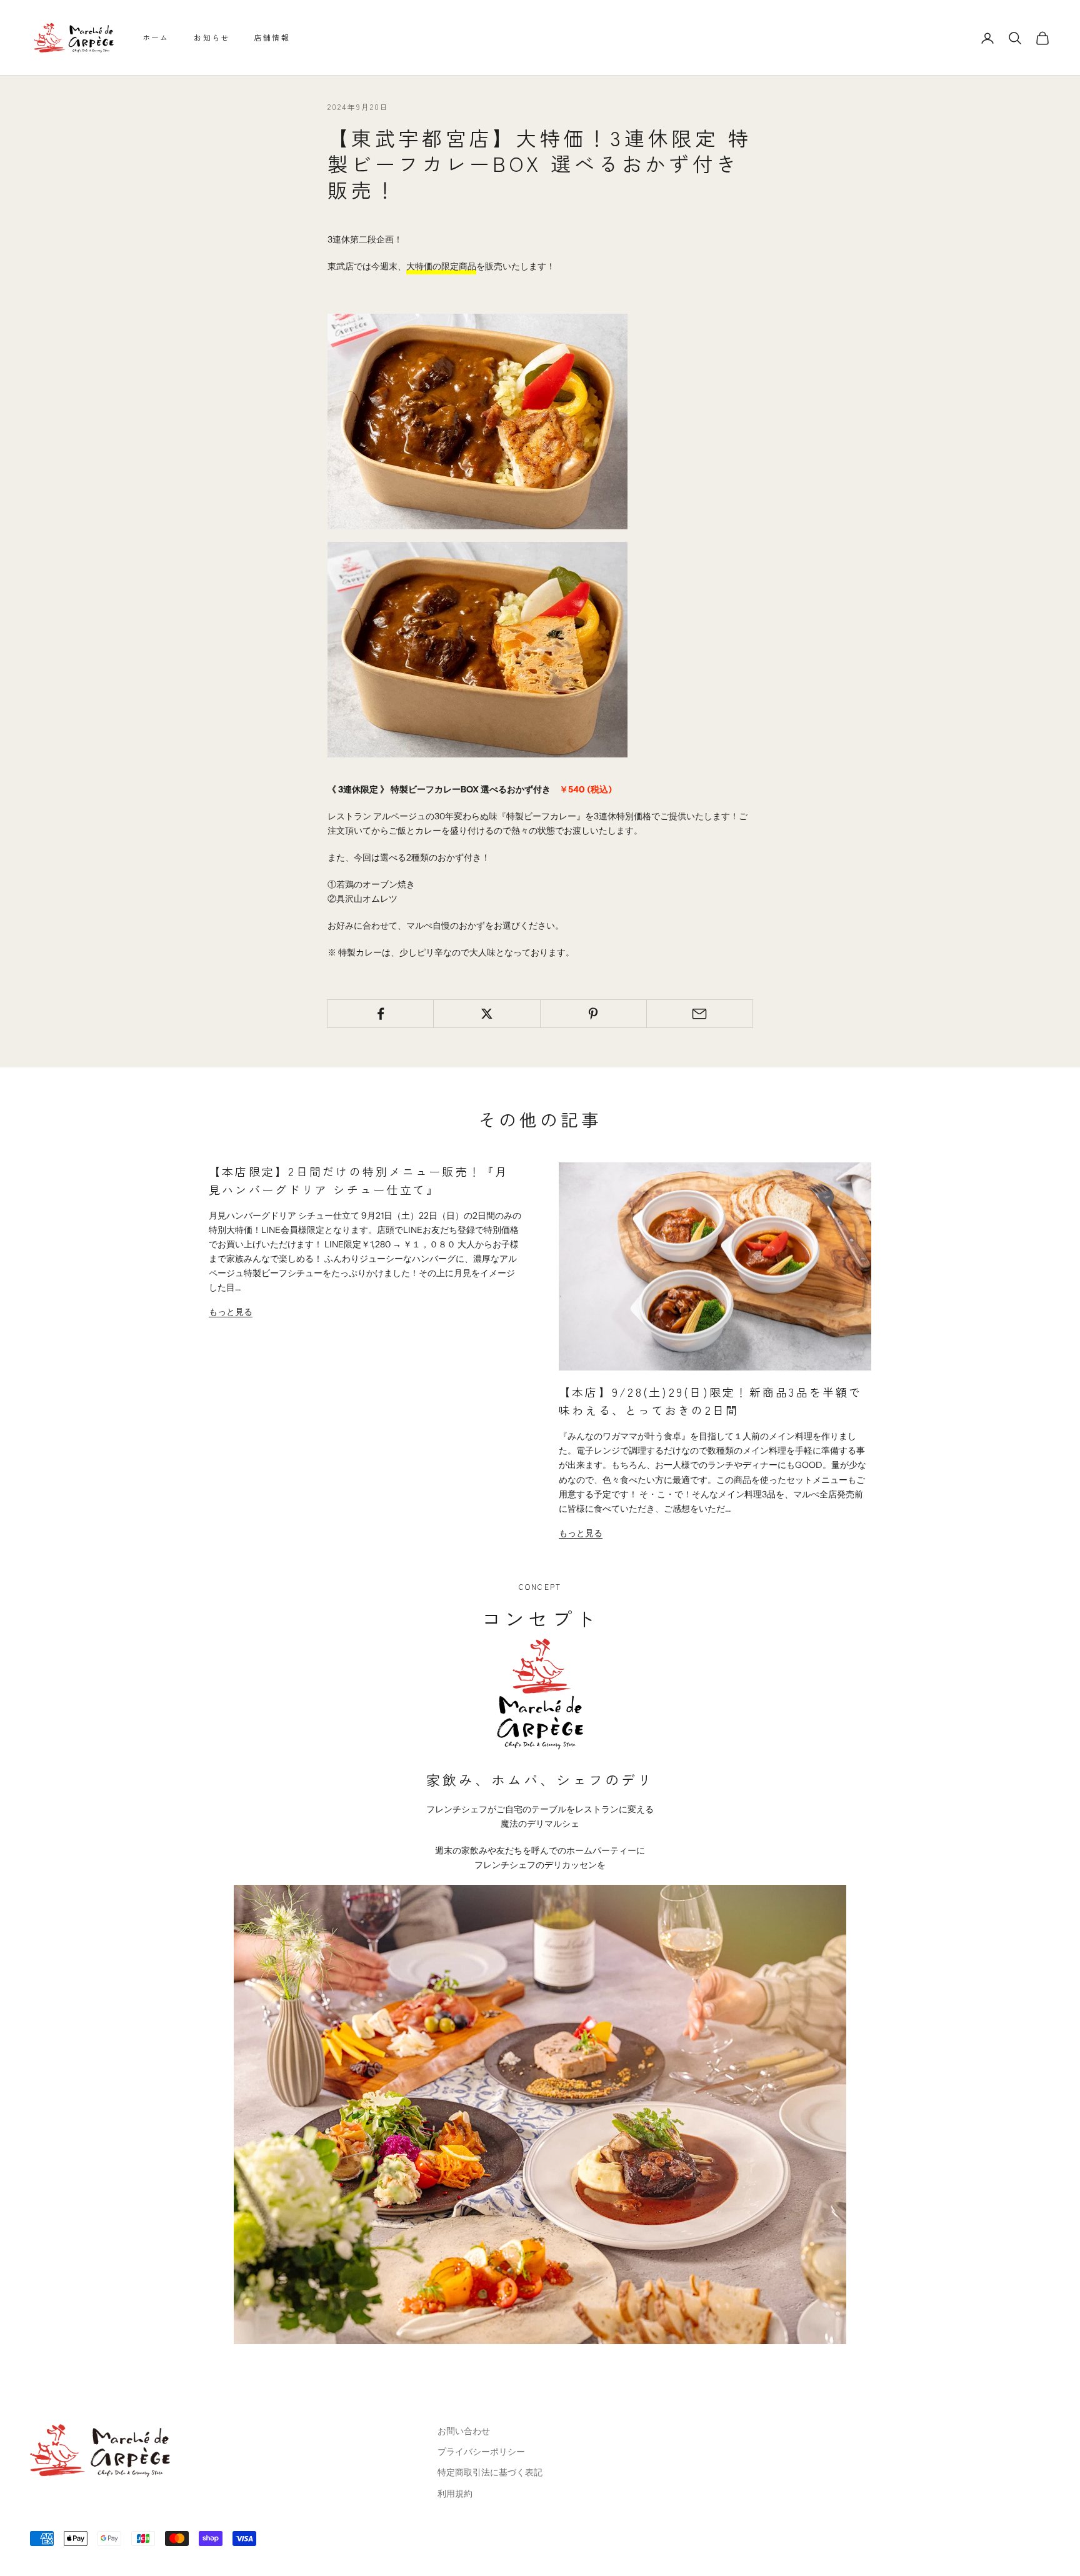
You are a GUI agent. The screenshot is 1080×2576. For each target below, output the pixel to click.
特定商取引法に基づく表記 (490, 2472)
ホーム (156, 37)
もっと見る (231, 1312)
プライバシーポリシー (481, 2452)
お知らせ (212, 37)
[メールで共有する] (700, 1014)
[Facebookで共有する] (380, 1014)
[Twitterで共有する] (487, 1014)
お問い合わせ (464, 2431)
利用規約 (455, 2494)
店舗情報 (272, 37)
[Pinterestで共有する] (593, 1014)
